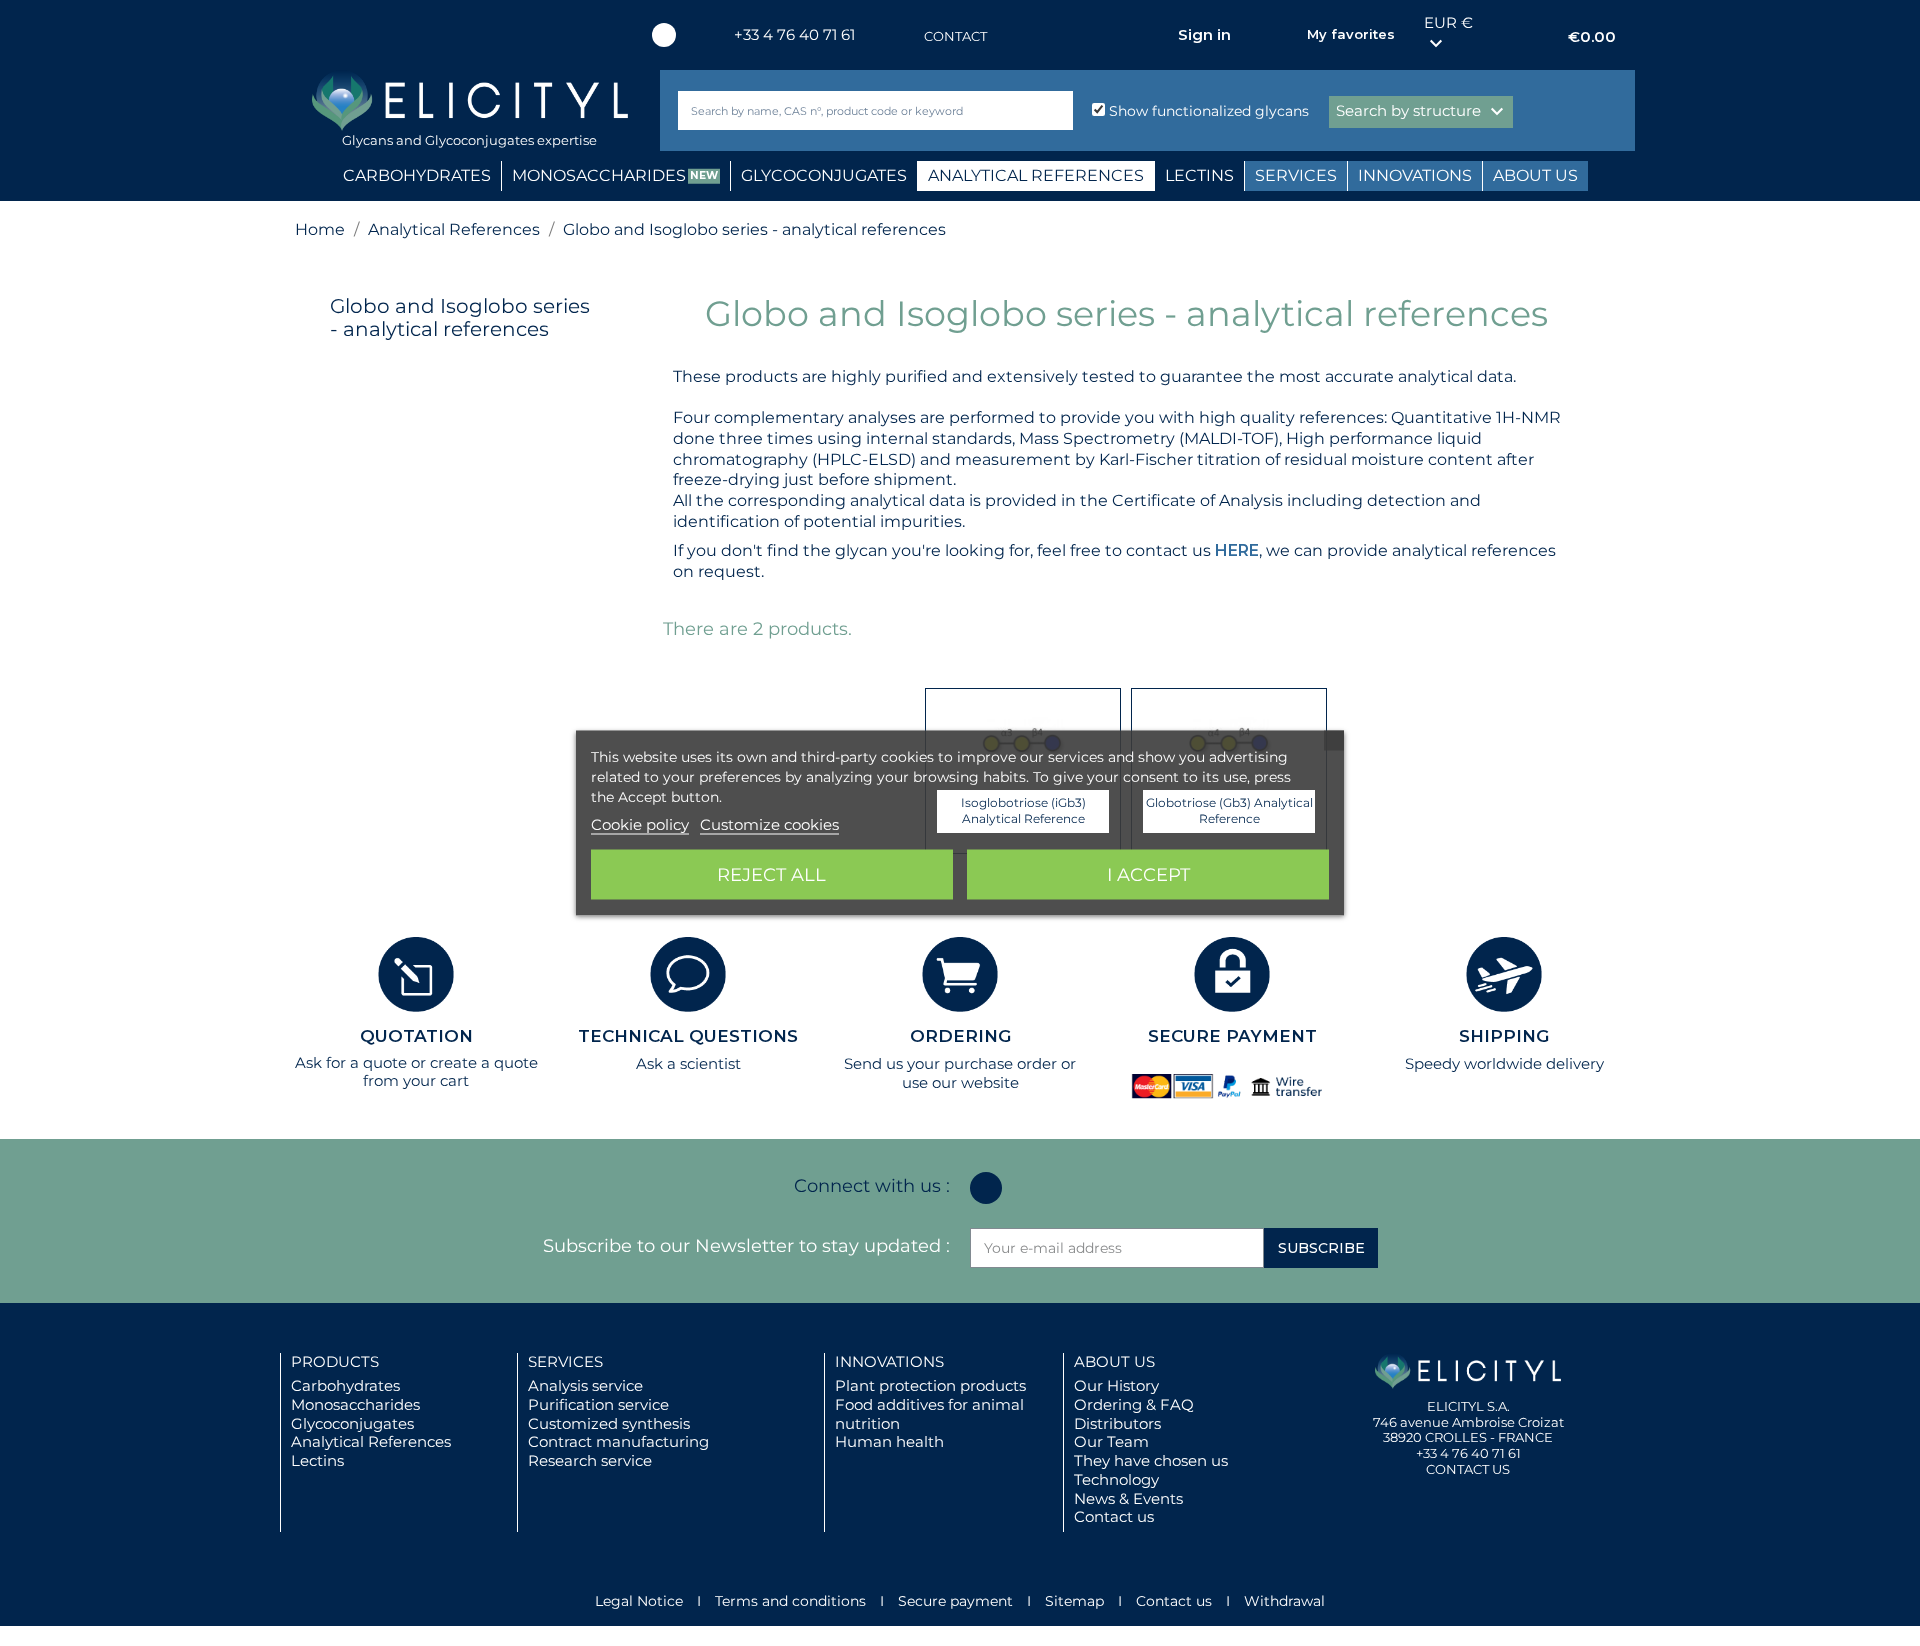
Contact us (1114, 1516)
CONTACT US (1468, 1469)
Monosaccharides (355, 1404)
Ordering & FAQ (1134, 1404)
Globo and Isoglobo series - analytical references (460, 317)
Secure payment (955, 1601)
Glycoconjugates (352, 1423)
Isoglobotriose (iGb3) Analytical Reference (1023, 810)
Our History (1116, 1385)
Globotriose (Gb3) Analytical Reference (1229, 810)
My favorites (1351, 34)
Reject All (771, 875)
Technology (1116, 1479)
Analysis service (585, 1385)
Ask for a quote (351, 1062)
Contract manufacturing (618, 1441)
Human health (889, 1441)
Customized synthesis (609, 1423)
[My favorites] (1282, 35)
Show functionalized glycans (1207, 111)
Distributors (1117, 1423)
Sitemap (1074, 1601)
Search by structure (1422, 112)
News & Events (1128, 1498)
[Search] (1053, 110)
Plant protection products (930, 1385)
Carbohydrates (345, 1385)
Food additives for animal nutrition (929, 1414)
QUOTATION (416, 1036)
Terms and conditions (790, 1601)
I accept (1148, 875)
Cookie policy (640, 824)
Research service (590, 1460)
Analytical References (371, 1441)
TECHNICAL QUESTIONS (688, 1036)
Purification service (598, 1404)
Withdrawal (1284, 1601)
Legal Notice (639, 1601)
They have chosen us (1151, 1460)
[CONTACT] (904, 36)
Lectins (317, 1460)
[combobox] (842, 110)
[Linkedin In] (664, 35)
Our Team (1111, 1441)
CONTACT (955, 36)
